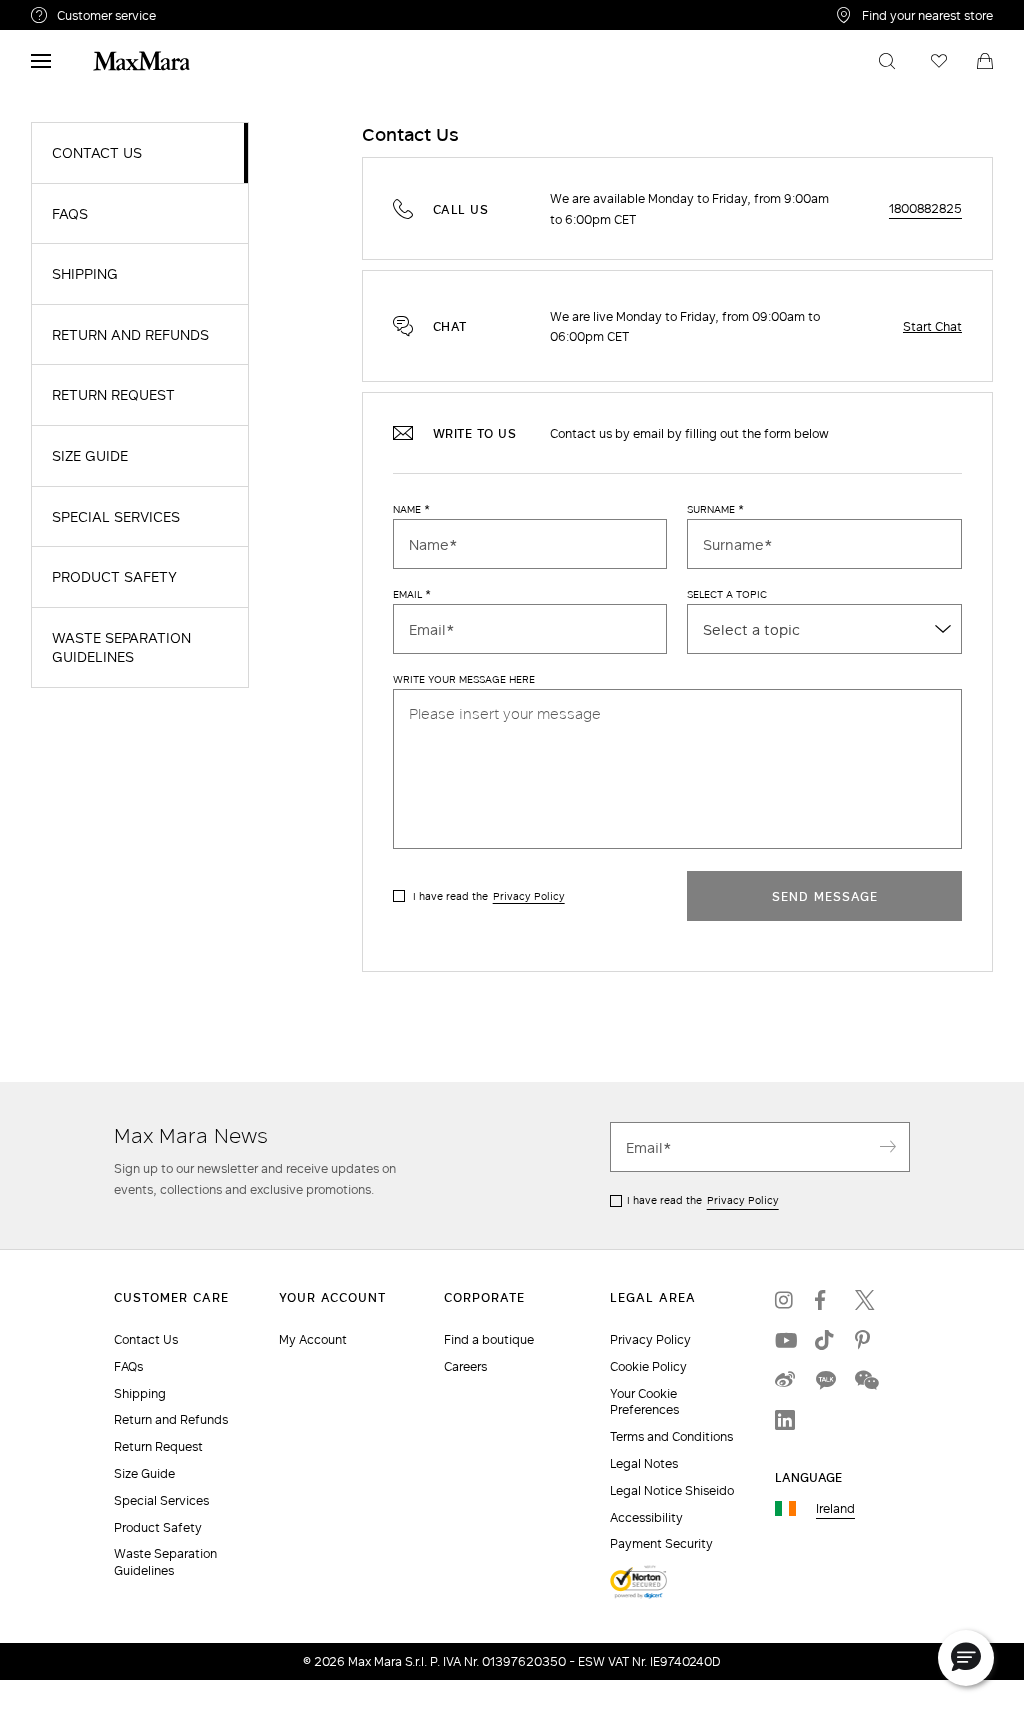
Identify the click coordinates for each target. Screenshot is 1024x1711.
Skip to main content (75, 11)
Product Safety (158, 1527)
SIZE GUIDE (90, 456)
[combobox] (824, 629)
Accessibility (646, 1517)
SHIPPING (85, 274)
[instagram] (785, 1300)
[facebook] (825, 1300)
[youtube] (785, 1340)
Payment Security (661, 1543)
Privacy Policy (529, 896)
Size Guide (144, 1473)
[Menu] (41, 61)
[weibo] (785, 1380)
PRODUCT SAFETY (114, 577)
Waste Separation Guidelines (165, 1562)
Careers (465, 1366)
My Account (313, 1339)
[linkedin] (785, 1420)
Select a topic (727, 595)
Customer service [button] (188, 18)
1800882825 (925, 208)
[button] (966, 1658)
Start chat (932, 326)
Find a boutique (489, 1339)
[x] (865, 1300)
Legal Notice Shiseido (672, 1490)
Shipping (140, 1393)
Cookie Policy (648, 1366)
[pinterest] (865, 1340)
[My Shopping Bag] (985, 61)
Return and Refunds (171, 1419)
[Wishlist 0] (939, 61)
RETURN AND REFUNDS (130, 335)
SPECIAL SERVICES (116, 517)
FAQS (70, 214)
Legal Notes (644, 1463)
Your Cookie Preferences (644, 1402)
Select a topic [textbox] (751, 629)
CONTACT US (97, 153)
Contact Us (146, 1339)
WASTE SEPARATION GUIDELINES (121, 647)
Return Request (158, 1446)
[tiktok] (825, 1340)
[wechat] (865, 1380)
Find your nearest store (927, 15)
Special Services (161, 1500)
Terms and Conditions (671, 1436)
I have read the (489, 896)
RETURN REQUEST (113, 395)
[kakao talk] (825, 1380)
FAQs (128, 1366)
